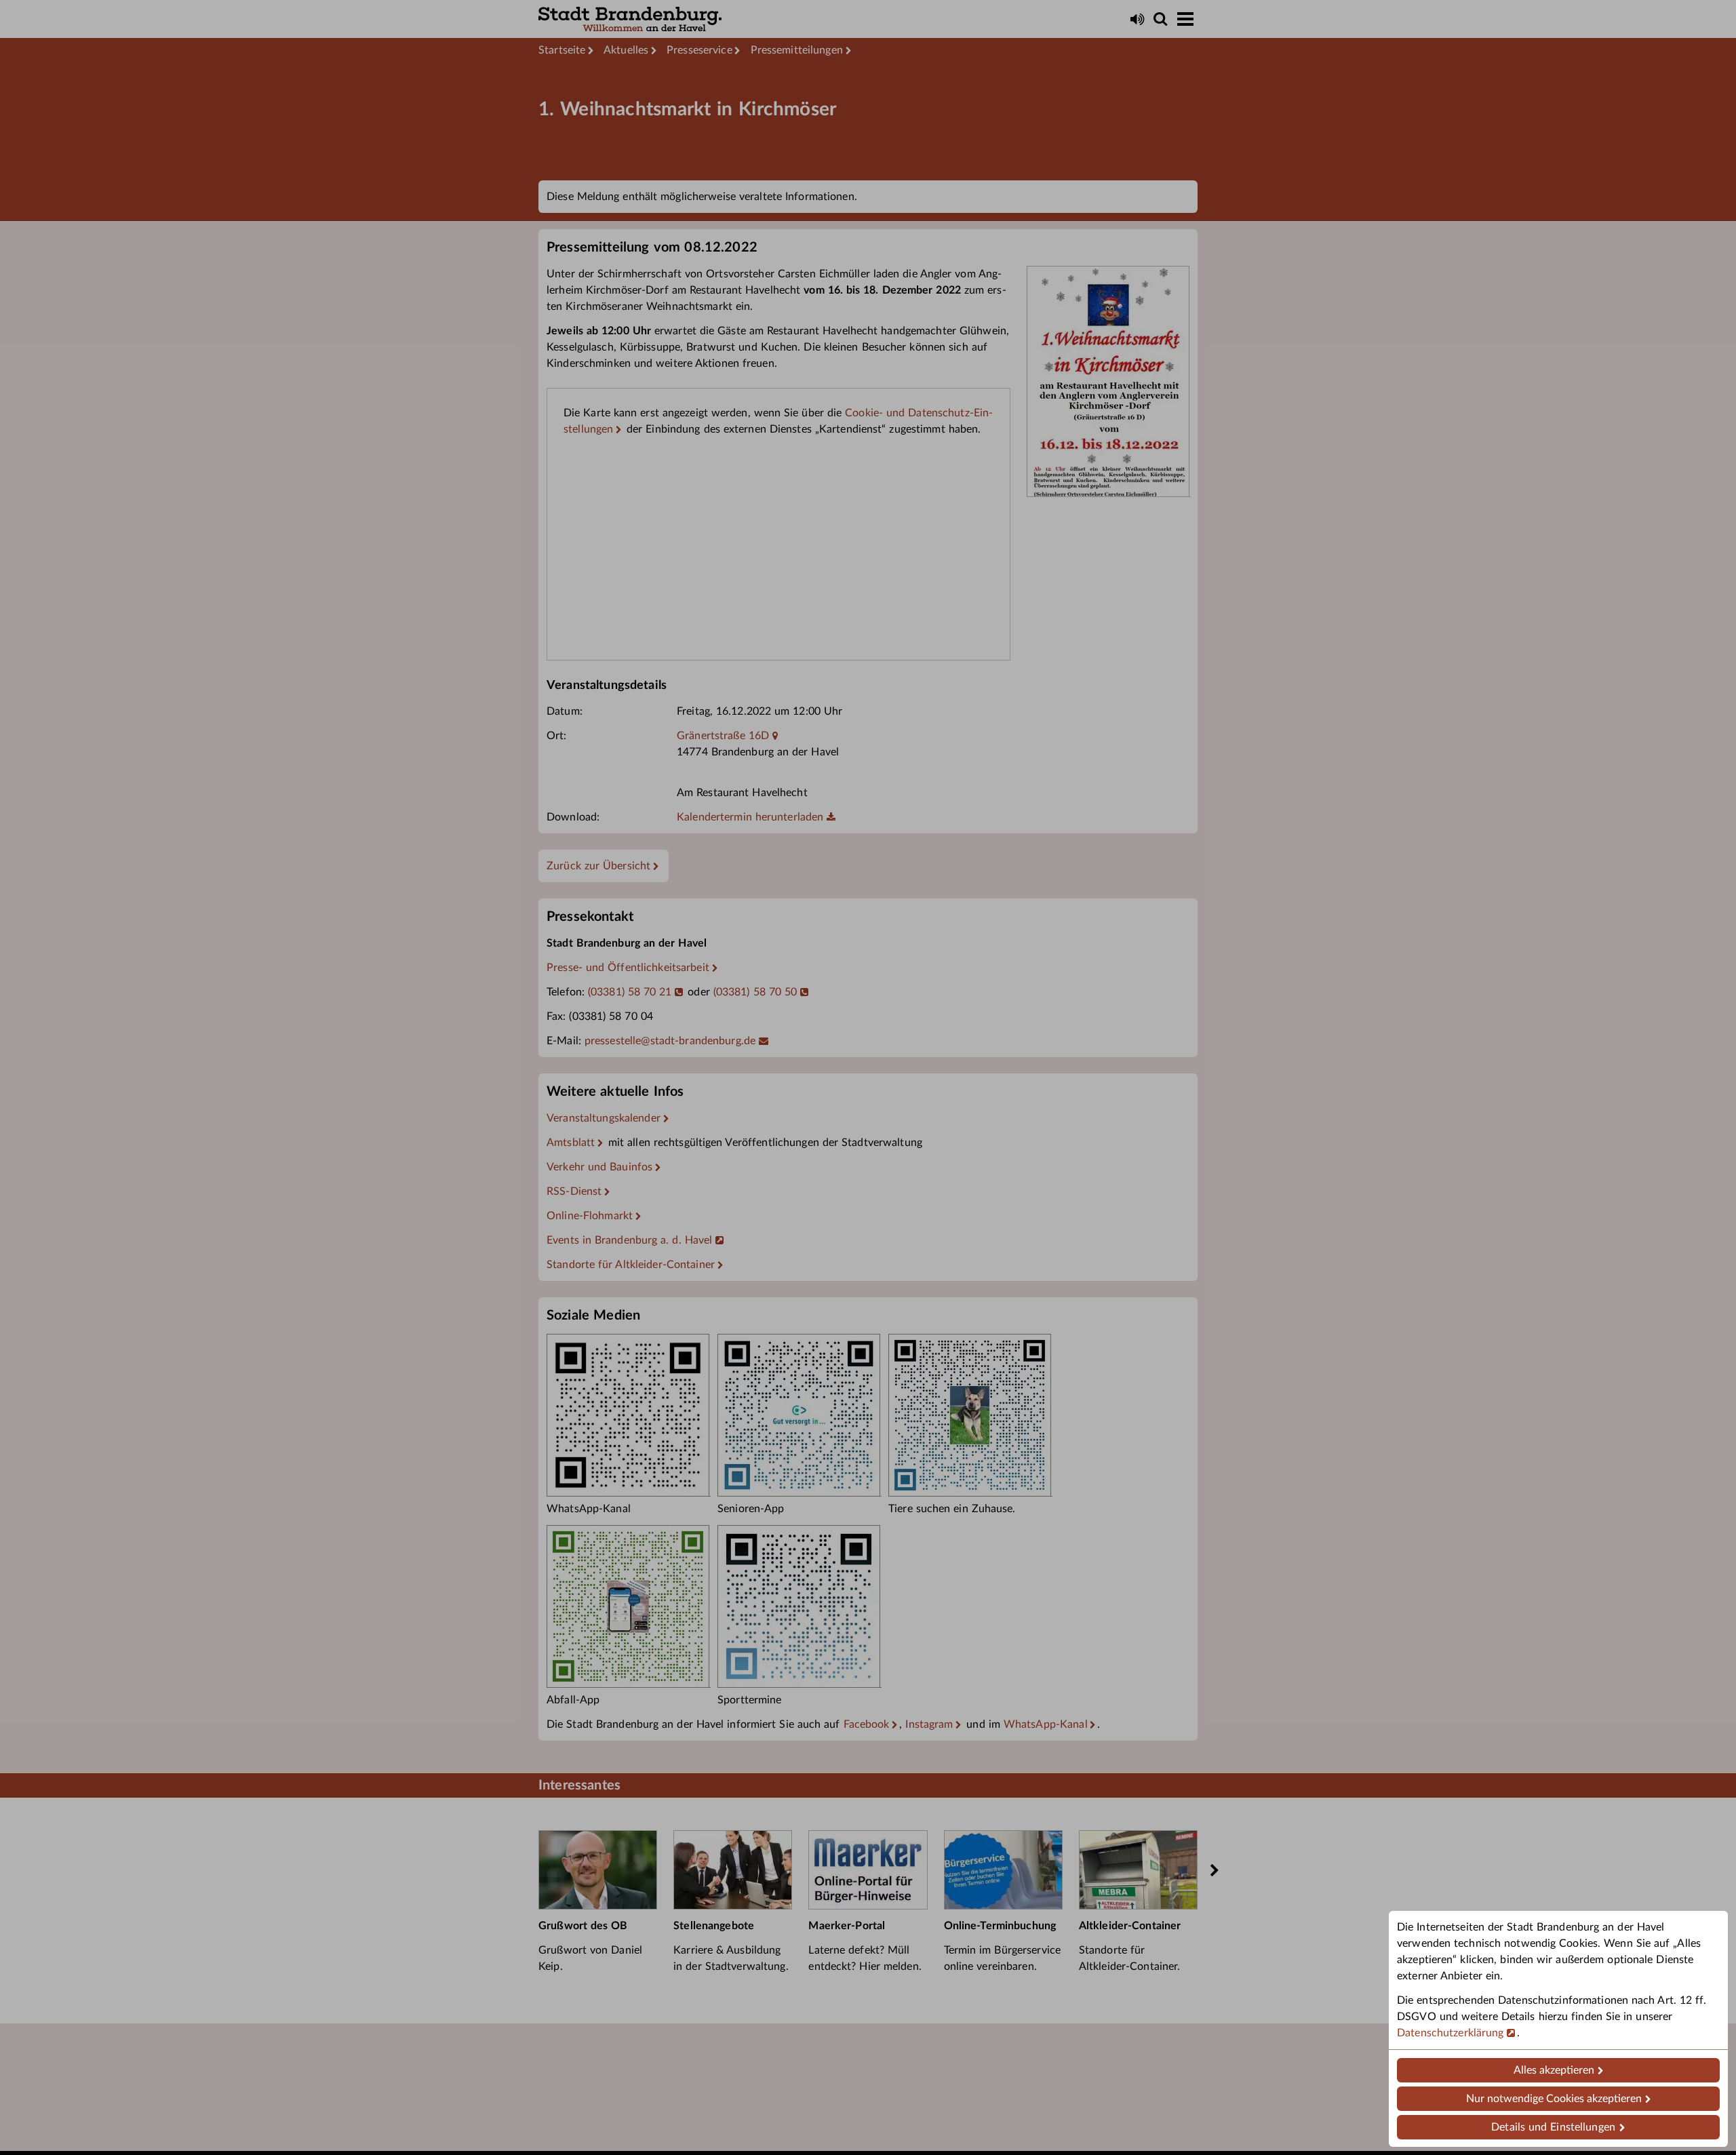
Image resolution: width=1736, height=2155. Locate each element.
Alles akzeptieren (1554, 2070)
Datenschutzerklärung (1451, 2033)
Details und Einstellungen (1553, 2127)
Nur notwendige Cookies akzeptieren (1554, 2099)
